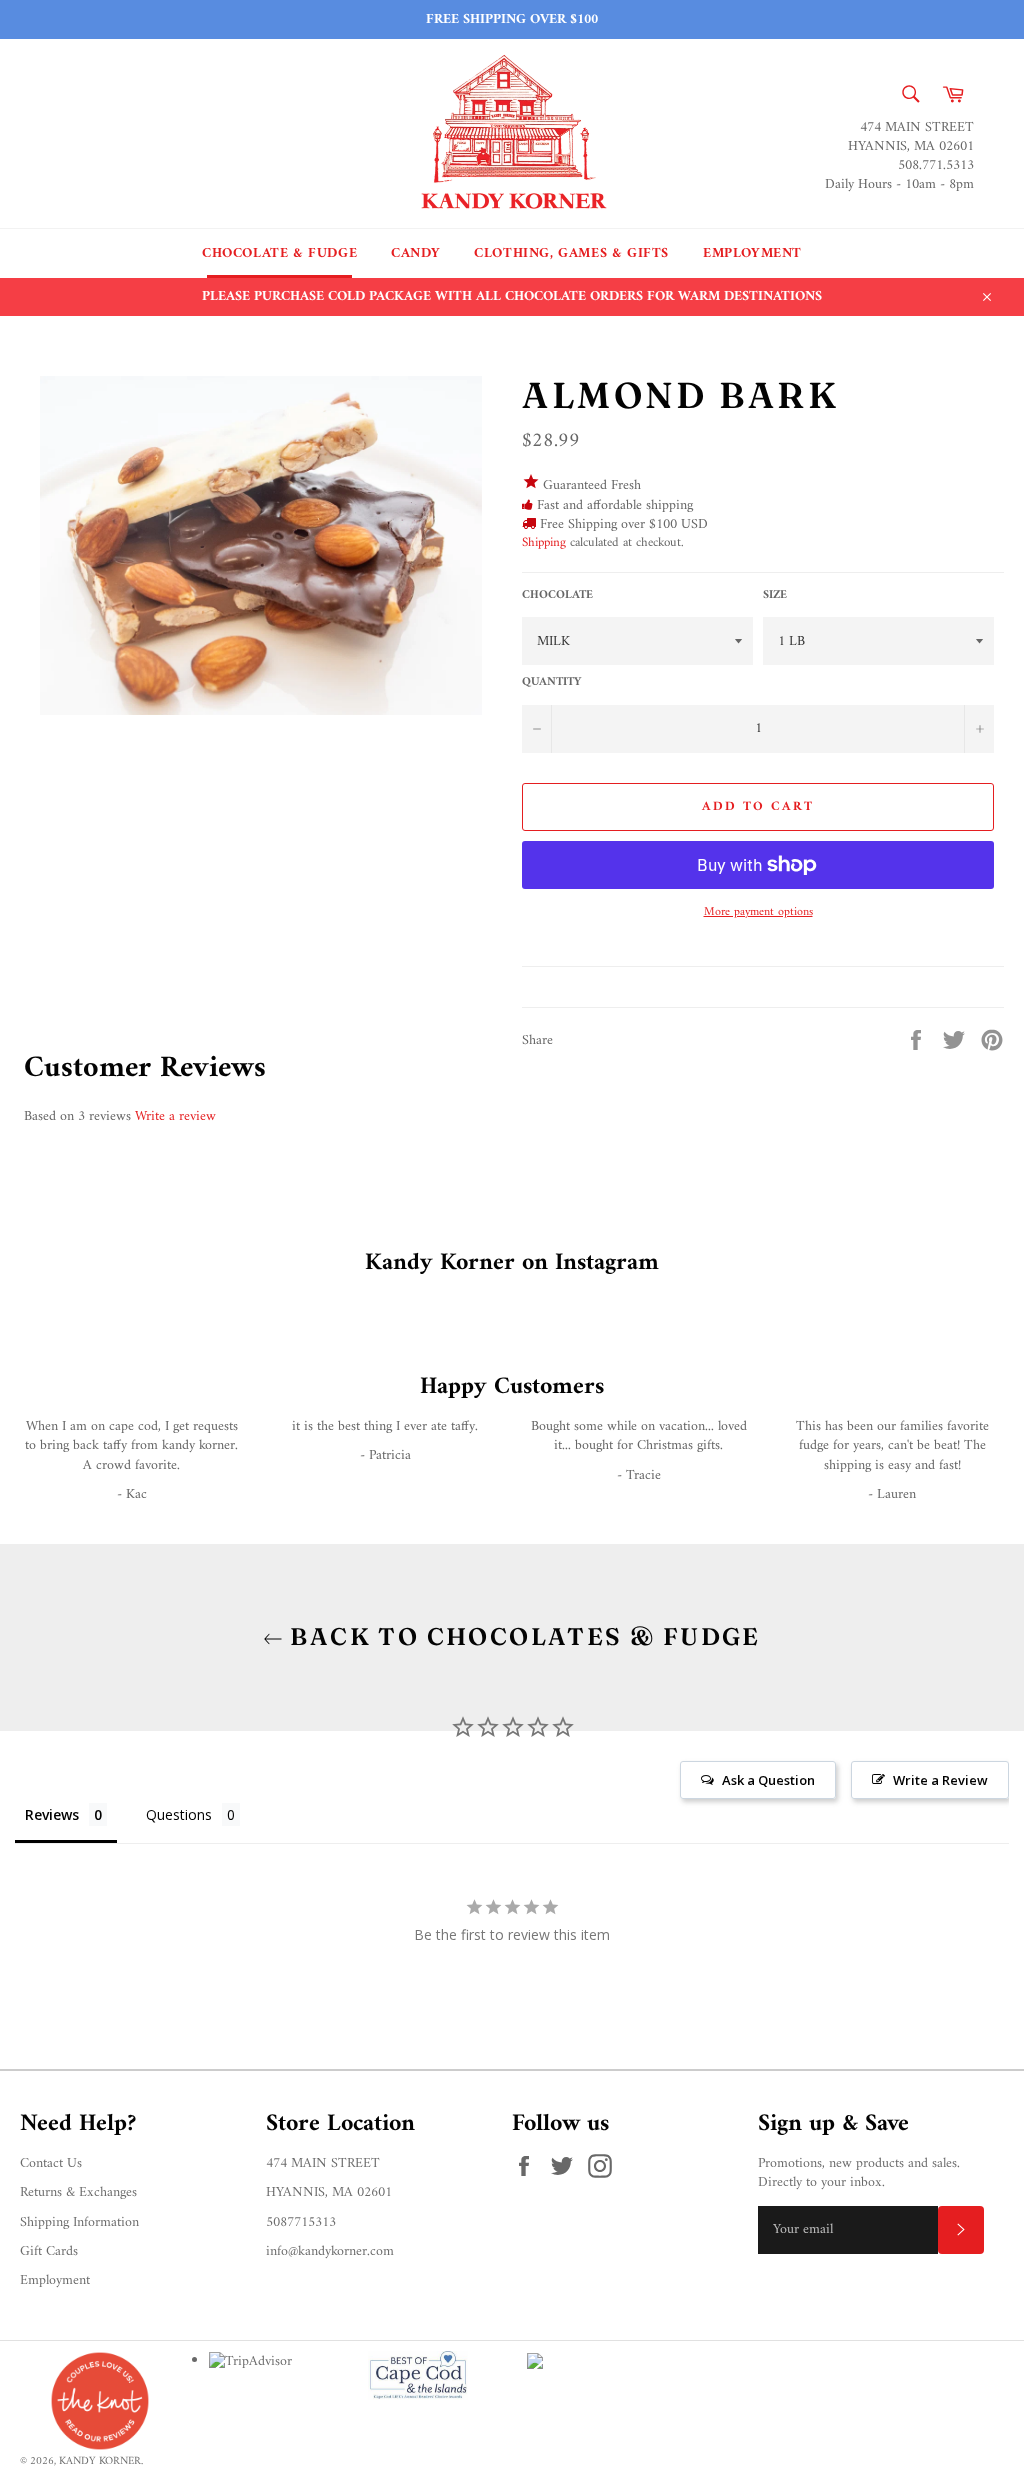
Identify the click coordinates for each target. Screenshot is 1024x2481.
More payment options (758, 913)
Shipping (544, 542)
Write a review (175, 1116)
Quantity (551, 683)
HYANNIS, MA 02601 (329, 2192)
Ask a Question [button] (768, 1780)
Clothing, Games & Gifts (571, 253)
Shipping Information (79, 2222)
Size (775, 596)
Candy (415, 253)
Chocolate (557, 596)
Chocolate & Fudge (279, 253)
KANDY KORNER (100, 2461)
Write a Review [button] (940, 1780)
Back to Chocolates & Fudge (522, 1637)
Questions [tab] (179, 1814)
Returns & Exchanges (78, 2192)
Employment (752, 253)
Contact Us (51, 2163)
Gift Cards (49, 2251)
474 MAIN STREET (323, 2163)
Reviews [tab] (52, 1814)
